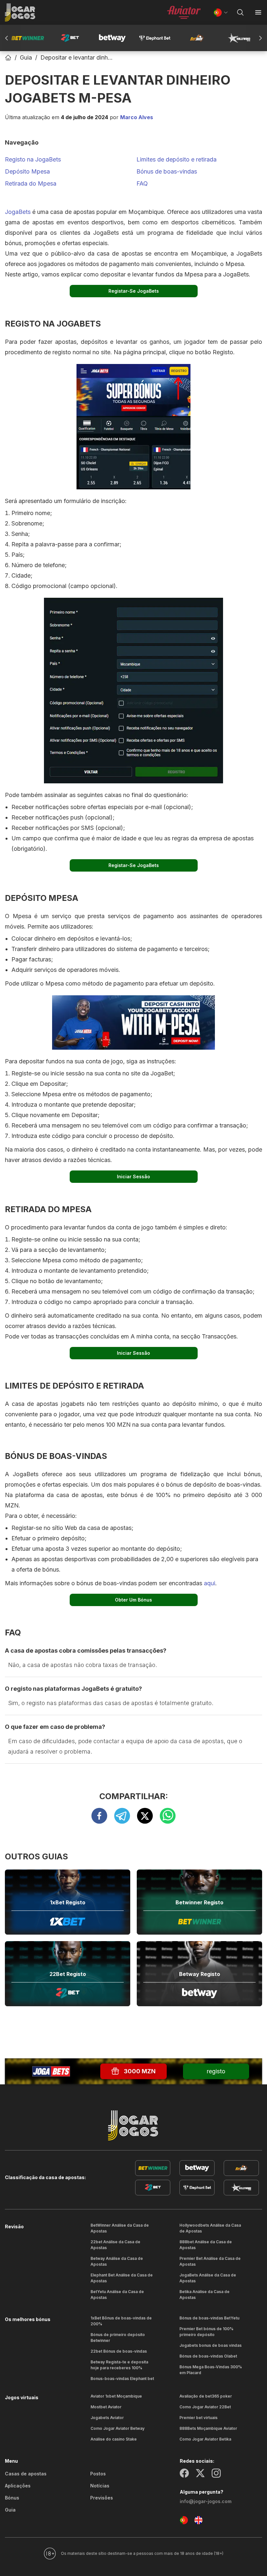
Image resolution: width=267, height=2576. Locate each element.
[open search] (240, 12)
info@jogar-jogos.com (206, 2501)
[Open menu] (258, 12)
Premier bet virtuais (198, 2418)
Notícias (100, 2486)
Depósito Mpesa (27, 171)
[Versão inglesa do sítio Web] (198, 2520)
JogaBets (18, 212)
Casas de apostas (26, 2474)
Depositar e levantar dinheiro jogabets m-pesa (78, 57)
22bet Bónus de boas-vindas (119, 2351)
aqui (210, 1583)
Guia (26, 57)
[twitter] (148, 1816)
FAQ (142, 183)
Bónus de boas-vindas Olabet (208, 2356)
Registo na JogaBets (33, 159)
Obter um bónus (133, 1600)
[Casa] (8, 58)
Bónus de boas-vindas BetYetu (209, 2318)
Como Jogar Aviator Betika (205, 2439)
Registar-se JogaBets (134, 291)
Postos (98, 2474)
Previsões (102, 2498)
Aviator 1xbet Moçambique (116, 2396)
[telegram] (125, 1816)
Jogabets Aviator (107, 2418)
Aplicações (18, 2486)
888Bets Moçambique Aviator (208, 2428)
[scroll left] (260, 38)
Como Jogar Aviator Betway (118, 2428)
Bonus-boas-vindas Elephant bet (122, 2379)
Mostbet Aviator (106, 2407)
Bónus (12, 2498)
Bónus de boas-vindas (167, 171)
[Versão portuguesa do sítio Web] (184, 2520)
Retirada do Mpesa (31, 183)
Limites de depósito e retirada (176, 159)
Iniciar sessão (133, 1176)
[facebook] (103, 1816)
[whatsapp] (168, 1816)
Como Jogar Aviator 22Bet (205, 2407)
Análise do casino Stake (114, 2439)
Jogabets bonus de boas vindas (211, 2345)
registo (216, 2071)
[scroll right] (7, 38)
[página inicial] (20, 12)
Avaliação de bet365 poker (206, 2396)
